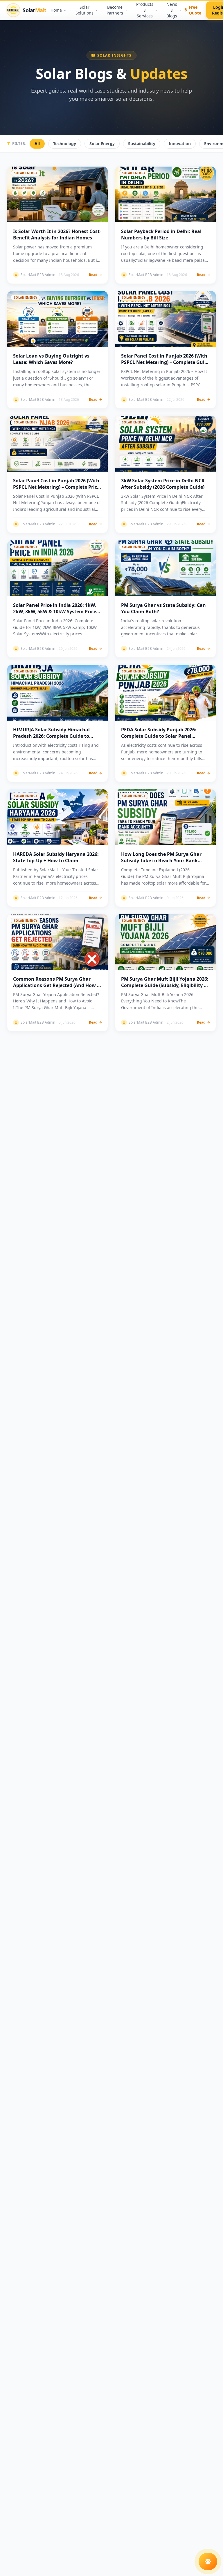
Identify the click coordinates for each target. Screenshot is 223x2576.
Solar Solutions (84, 10)
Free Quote (195, 10)
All (37, 144)
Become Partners (115, 10)
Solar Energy (102, 144)
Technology (65, 144)
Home (56, 10)
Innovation (180, 144)
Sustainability (142, 144)
